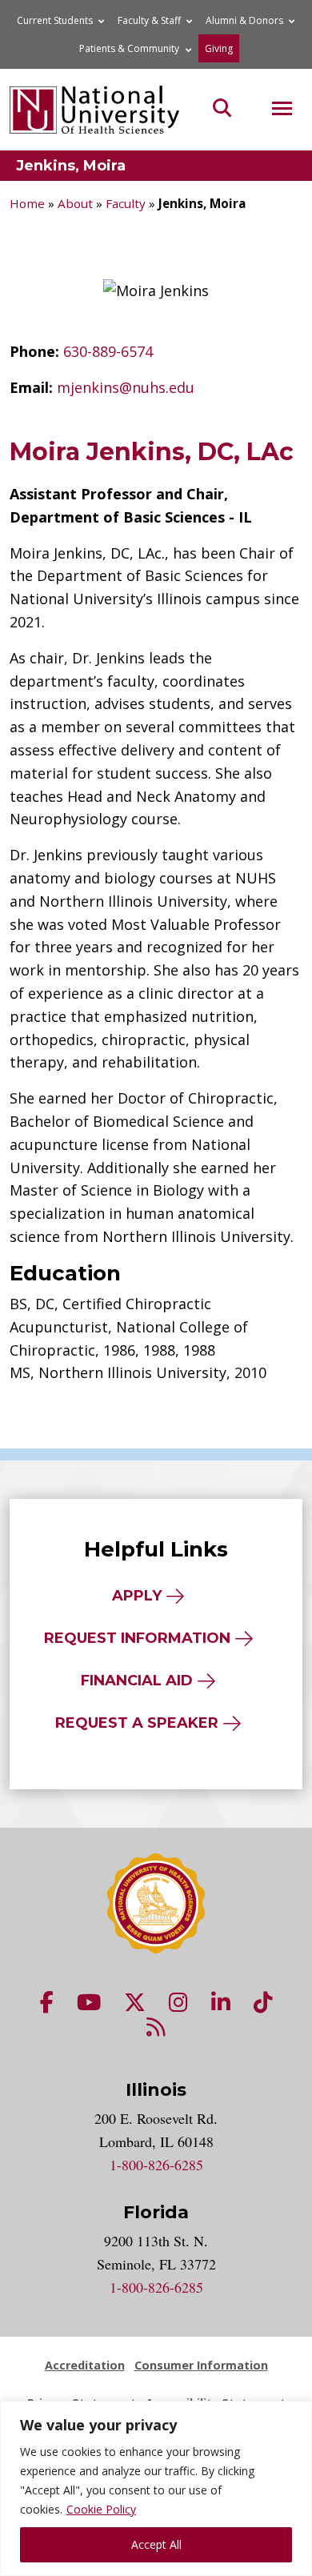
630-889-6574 (108, 351)
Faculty (126, 203)
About (75, 203)
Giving (219, 48)
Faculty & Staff (149, 20)
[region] (156, 2488)
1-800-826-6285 (156, 2165)
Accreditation (85, 2365)
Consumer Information (201, 2365)
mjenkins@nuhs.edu (126, 387)
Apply (137, 1596)
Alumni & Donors (244, 20)
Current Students (55, 20)
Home (27, 203)
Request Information (137, 1638)
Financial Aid (137, 1681)
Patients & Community (129, 48)
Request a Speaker (137, 1723)
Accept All (156, 2544)
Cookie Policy (101, 2509)
